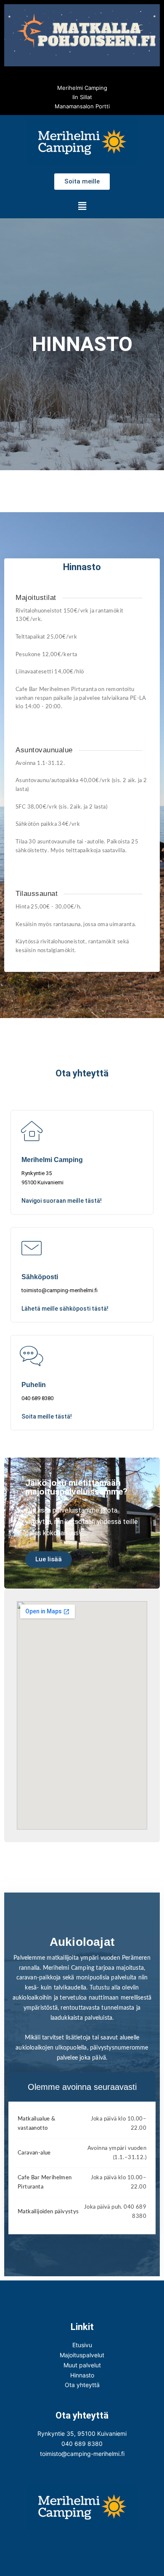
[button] (82, 206)
